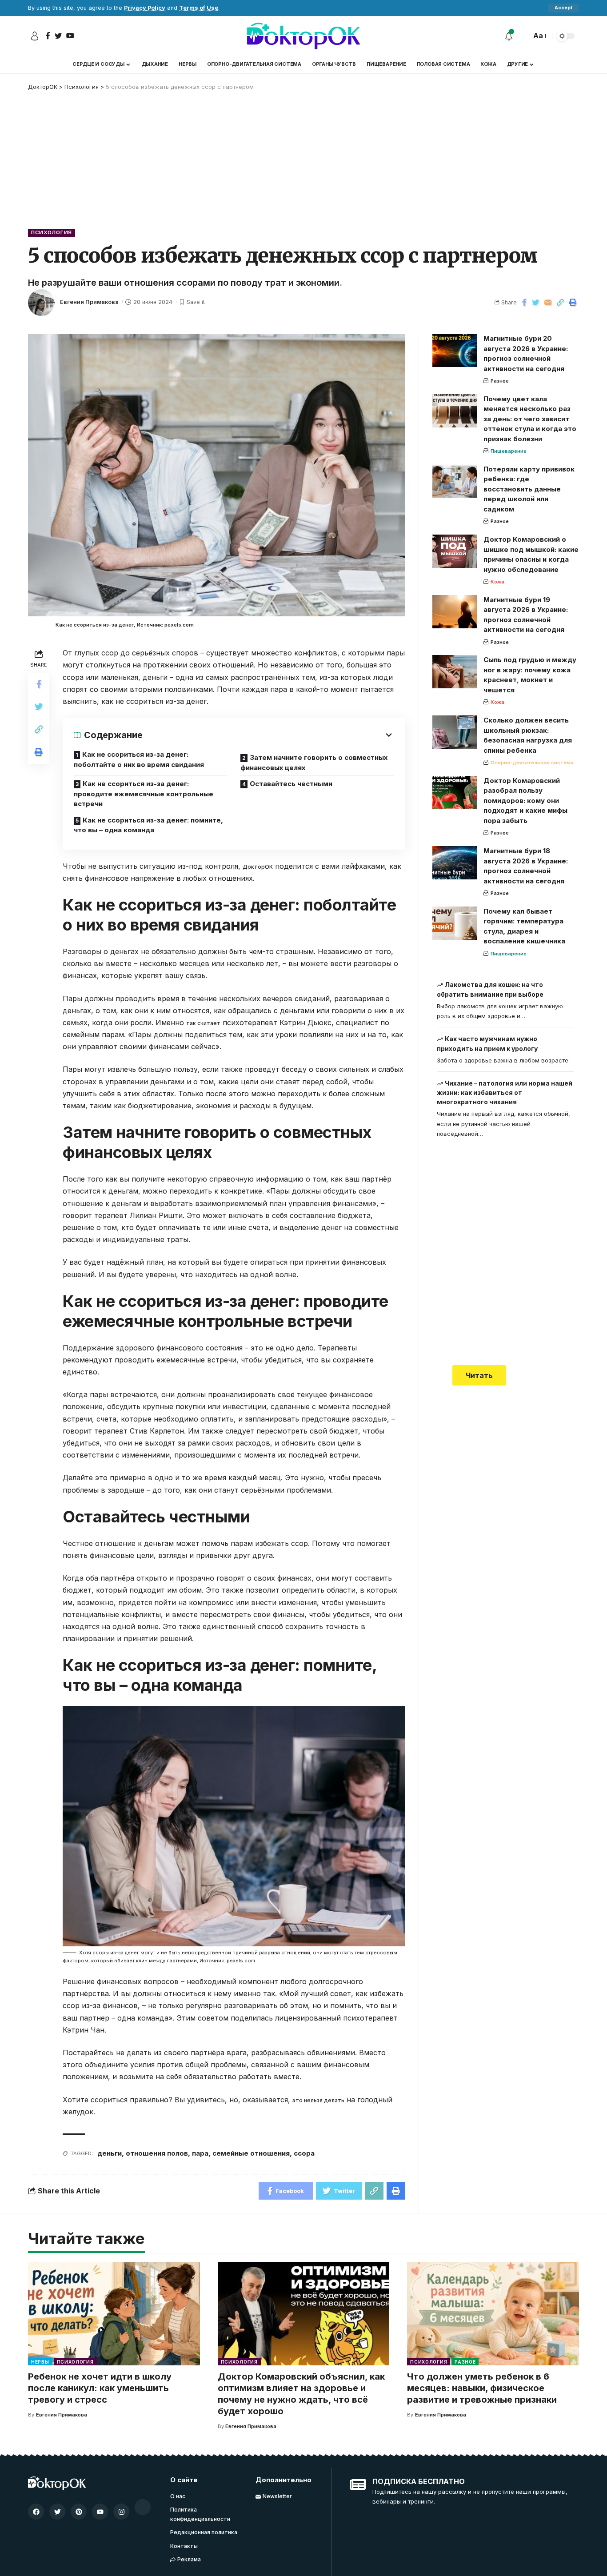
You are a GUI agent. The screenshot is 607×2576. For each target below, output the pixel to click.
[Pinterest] (79, 2512)
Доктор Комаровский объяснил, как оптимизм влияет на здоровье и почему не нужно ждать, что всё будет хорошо (301, 2394)
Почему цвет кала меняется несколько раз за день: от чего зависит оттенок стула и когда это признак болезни (530, 419)
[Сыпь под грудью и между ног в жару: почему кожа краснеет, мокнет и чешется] (455, 672)
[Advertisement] (303, 158)
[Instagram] (121, 2512)
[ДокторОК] (303, 36)
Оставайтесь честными (291, 784)
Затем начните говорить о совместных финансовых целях (314, 763)
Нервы (40, 2362)
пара (200, 2153)
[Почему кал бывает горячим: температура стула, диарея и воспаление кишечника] (455, 923)
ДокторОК (258, 867)
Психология (52, 232)
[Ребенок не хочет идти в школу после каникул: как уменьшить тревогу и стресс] (114, 2314)
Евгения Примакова (89, 302)
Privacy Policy (145, 8)
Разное (500, 381)
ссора (304, 2153)
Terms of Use (199, 8)
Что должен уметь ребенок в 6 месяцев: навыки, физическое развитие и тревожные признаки (482, 2388)
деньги (110, 2153)
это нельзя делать (318, 2100)
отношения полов (157, 2153)
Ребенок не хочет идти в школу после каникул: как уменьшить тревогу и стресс (100, 2388)
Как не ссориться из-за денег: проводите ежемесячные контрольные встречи (144, 794)
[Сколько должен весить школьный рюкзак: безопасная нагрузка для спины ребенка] (455, 732)
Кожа (497, 582)
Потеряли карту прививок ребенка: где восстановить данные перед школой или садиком (529, 489)
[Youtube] (100, 2512)
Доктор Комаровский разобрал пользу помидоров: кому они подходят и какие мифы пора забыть (525, 801)
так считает (203, 1023)
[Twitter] (57, 2512)
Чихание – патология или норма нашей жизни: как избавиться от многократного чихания (505, 1093)
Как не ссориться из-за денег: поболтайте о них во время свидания (139, 759)
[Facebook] (36, 2512)
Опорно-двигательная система (532, 763)
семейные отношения (251, 2153)
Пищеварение (509, 451)
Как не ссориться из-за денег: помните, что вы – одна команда (148, 825)
